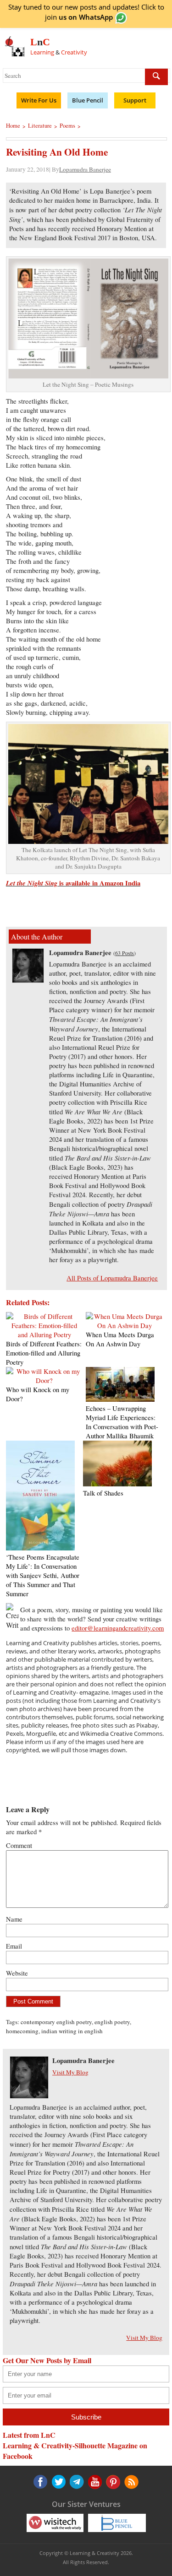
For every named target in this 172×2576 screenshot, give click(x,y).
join (79, 17)
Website (17, 1973)
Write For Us (39, 100)
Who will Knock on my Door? (38, 1394)
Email (14, 1946)
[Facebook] (40, 2482)
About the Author (37, 937)
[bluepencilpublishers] (117, 2522)
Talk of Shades (103, 1493)
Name (14, 1919)
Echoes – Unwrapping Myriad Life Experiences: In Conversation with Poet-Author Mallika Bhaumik (122, 1422)
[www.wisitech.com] (55, 2522)
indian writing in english (72, 2031)
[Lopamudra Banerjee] (28, 980)
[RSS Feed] (112, 2482)
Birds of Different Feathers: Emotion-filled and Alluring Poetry (44, 1353)
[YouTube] (76, 2482)
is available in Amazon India (73, 883)
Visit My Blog (70, 2072)
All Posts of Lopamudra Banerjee (112, 1278)
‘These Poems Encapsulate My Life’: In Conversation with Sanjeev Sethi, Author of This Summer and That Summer (43, 1575)
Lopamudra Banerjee (85, 169)
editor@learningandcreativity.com (118, 1628)
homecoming (22, 2031)
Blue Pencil (88, 100)
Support (135, 100)
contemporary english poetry (56, 2022)
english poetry (112, 2022)
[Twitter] (58, 2482)
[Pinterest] (94, 2482)
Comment (19, 1845)
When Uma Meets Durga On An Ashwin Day (120, 1339)
